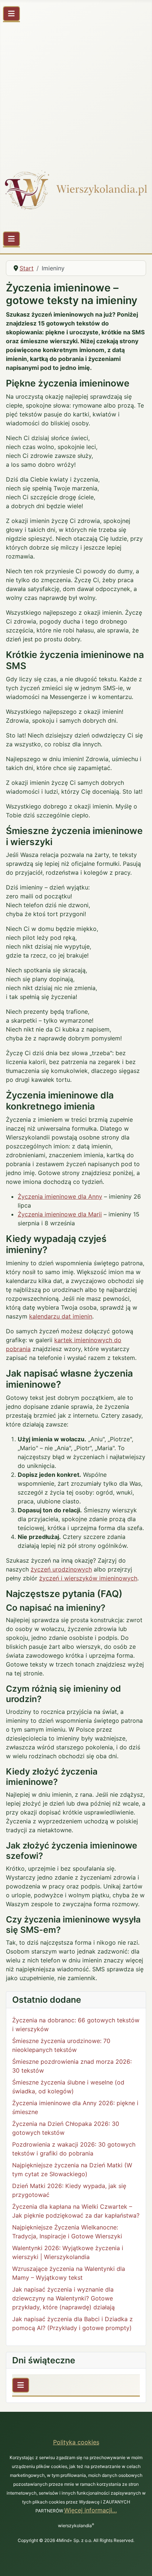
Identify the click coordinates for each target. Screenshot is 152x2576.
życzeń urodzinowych (61, 1569)
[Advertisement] (76, 92)
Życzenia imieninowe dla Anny (60, 1196)
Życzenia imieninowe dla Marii (60, 1214)
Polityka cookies (76, 2442)
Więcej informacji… (91, 2510)
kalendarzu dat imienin (61, 1316)
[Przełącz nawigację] (11, 14)
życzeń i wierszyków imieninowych (88, 1578)
